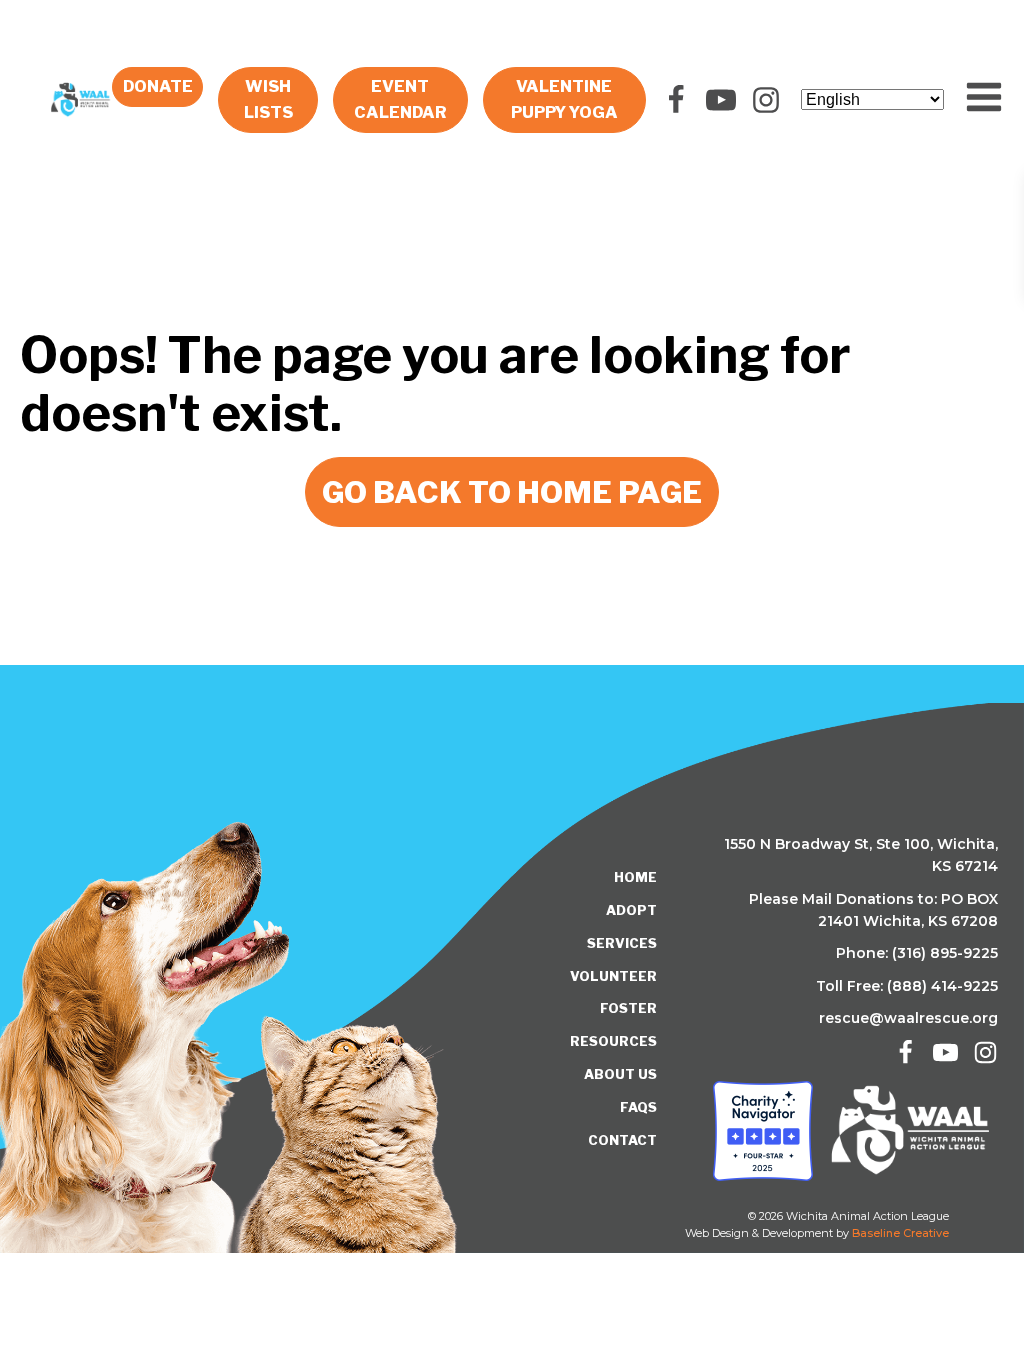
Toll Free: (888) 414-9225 (907, 986)
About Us (620, 1074)
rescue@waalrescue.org (908, 1018)
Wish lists (268, 99)
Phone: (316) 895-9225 (917, 953)
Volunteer (613, 976)
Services (622, 943)
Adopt (631, 910)
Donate (158, 86)
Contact (622, 1140)
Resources (613, 1041)
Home (635, 877)
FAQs (638, 1107)
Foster (628, 1008)
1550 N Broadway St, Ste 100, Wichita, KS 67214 (861, 855)
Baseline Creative (900, 1233)
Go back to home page (512, 492)
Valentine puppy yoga (564, 99)
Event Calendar (400, 99)
